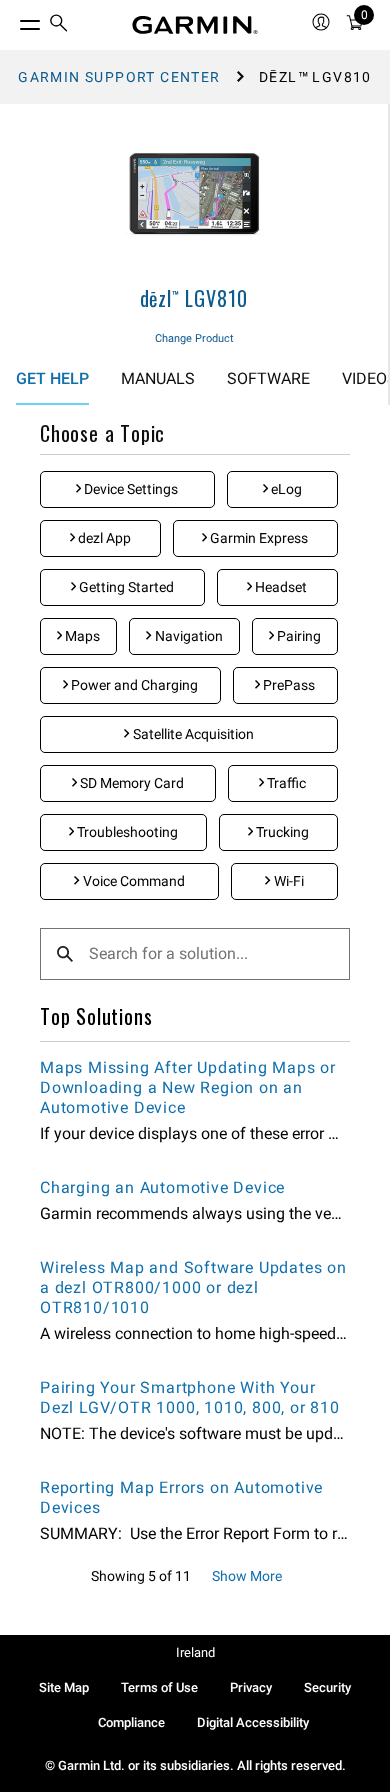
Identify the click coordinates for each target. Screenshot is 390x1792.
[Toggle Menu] (12, 20)
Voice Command (132, 881)
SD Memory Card (130, 783)
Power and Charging (133, 685)
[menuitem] (59, 25)
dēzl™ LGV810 (194, 298)
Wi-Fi (287, 881)
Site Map (64, 1687)
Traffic (285, 783)
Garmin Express (257, 538)
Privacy (251, 1687)
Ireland (195, 1652)
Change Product (194, 338)
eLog (285, 489)
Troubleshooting (126, 832)
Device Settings (129, 489)
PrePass (287, 685)
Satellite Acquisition (192, 734)
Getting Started (125, 587)
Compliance (131, 1722)
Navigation (187, 636)
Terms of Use (159, 1687)
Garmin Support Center (119, 77)
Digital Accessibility (253, 1722)
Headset (279, 587)
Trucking (281, 832)
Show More (247, 1576)
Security (327, 1687)
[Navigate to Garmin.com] (195, 25)
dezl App (103, 538)
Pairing (297, 636)
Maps (81, 636)
